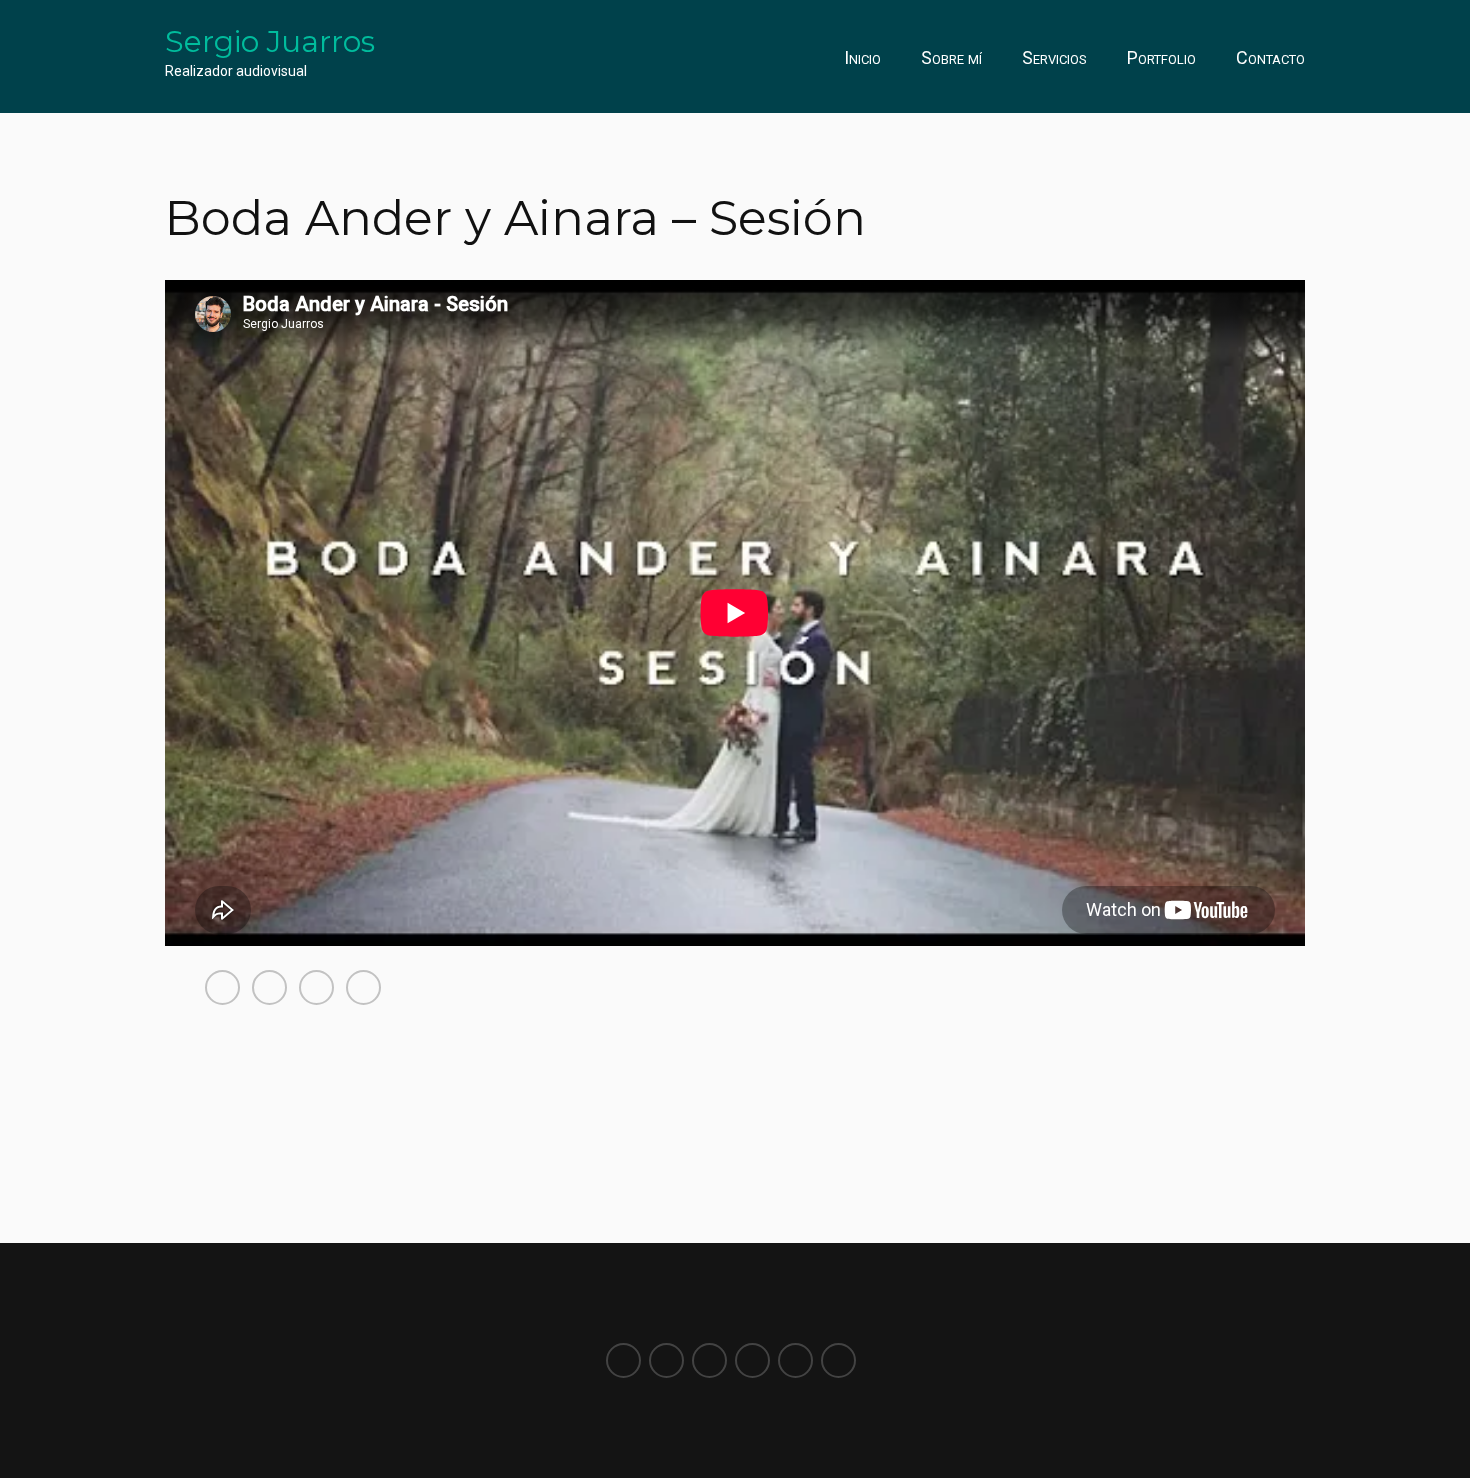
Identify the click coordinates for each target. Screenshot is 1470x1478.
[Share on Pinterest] (316, 987)
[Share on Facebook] (222, 987)
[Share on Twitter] (269, 987)
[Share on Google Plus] (363, 987)
